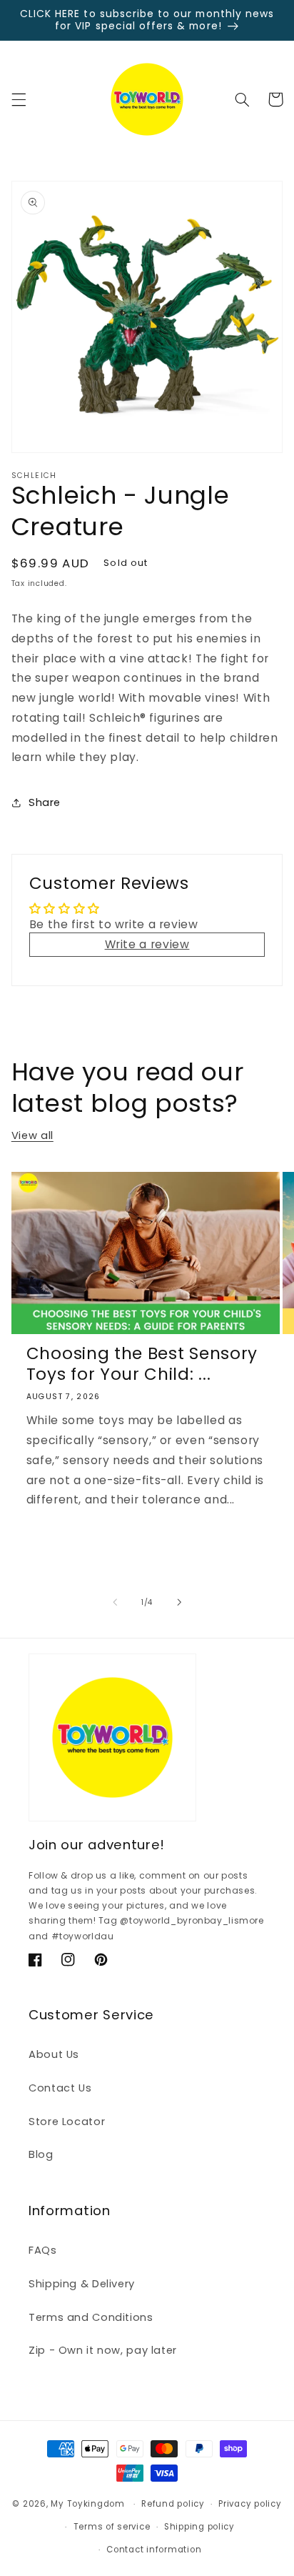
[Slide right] (179, 1603)
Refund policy (173, 2504)
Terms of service (112, 2527)
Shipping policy (199, 2527)
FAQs (43, 2250)
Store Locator (67, 2122)
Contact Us (60, 2088)
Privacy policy (250, 2504)
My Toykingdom (88, 2504)
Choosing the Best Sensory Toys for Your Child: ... (142, 1364)
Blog (41, 2154)
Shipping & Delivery (82, 2284)
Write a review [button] (147, 944)
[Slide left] (115, 1603)
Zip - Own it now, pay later (103, 2350)
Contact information (154, 2550)
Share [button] (45, 802)
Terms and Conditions (91, 2317)
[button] (19, 99)
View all (32, 1135)
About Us (54, 2054)
